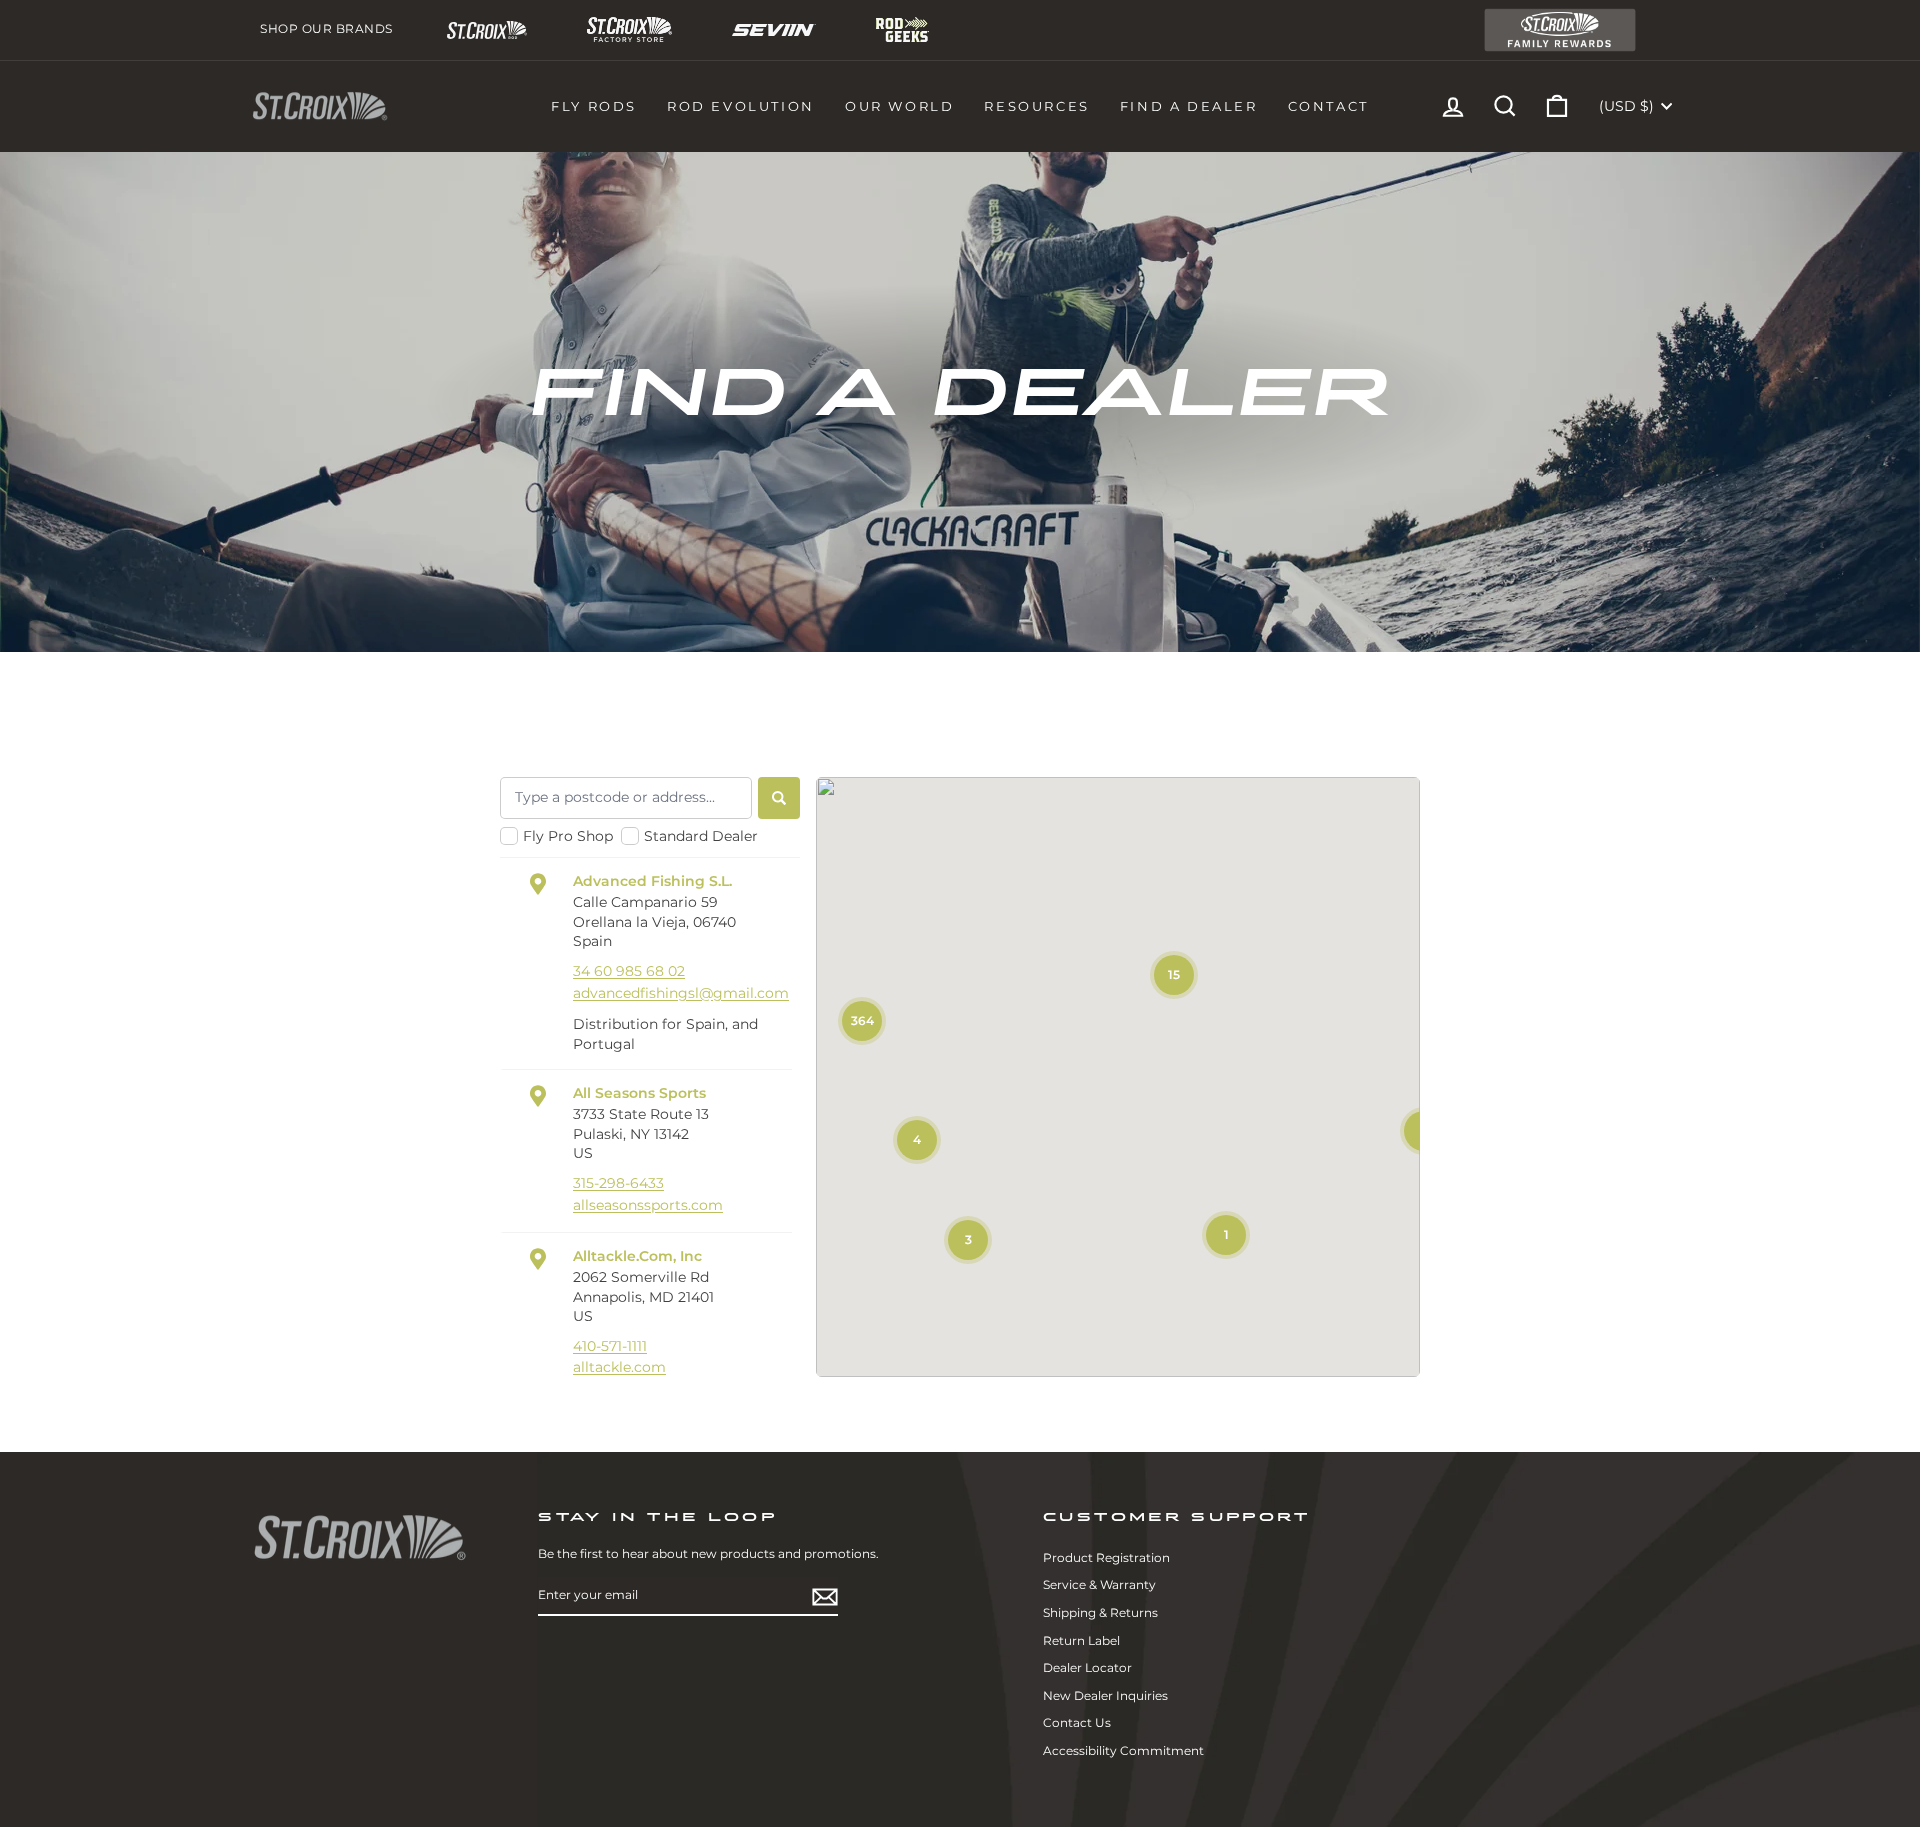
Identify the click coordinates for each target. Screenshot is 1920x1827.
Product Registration (1106, 1557)
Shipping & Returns (1100, 1612)
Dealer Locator (1087, 1667)
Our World (899, 106)
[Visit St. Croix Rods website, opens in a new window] (487, 30)
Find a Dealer (1189, 106)
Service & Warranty (1099, 1584)
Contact (1328, 106)
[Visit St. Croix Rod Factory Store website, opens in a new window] (629, 29)
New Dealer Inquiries (1105, 1695)
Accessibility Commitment (1123, 1750)
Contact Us (1077, 1722)
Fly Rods (594, 106)
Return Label (1081, 1640)
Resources (1036, 106)
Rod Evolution (741, 106)
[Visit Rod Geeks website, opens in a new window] (903, 29)
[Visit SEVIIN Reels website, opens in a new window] (774, 30)
